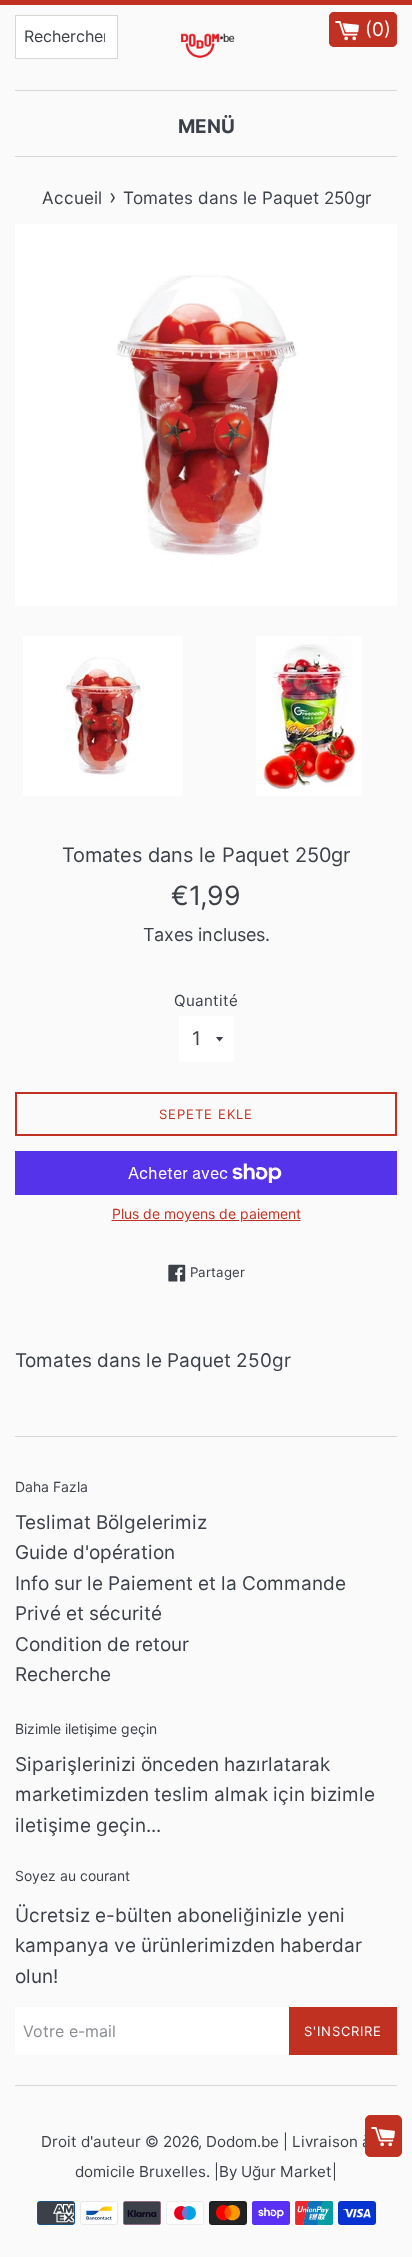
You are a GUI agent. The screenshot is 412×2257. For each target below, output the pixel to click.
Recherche (63, 1674)
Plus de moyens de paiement (206, 1213)
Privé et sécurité (88, 1613)
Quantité (206, 1000)
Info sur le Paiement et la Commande (180, 1583)
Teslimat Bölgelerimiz (111, 1522)
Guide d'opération (95, 1552)
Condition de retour (102, 1644)
